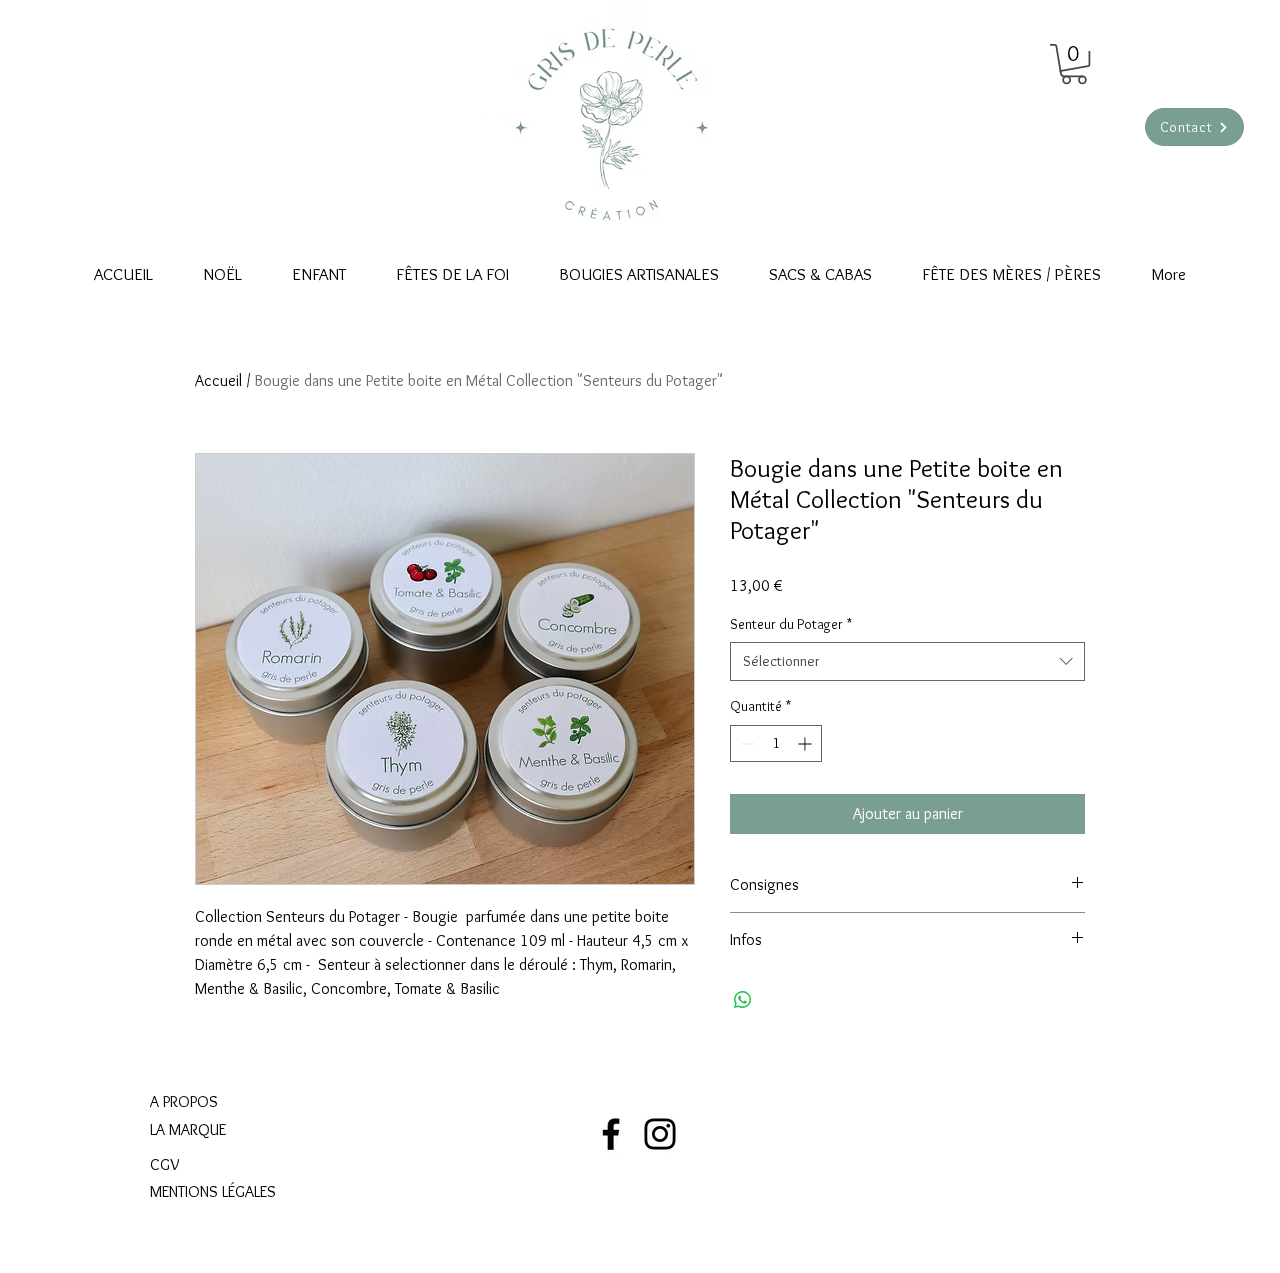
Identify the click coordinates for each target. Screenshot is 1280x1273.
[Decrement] (745, 743)
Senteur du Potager (791, 624)
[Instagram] (660, 1134)
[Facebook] (611, 1134)
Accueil (218, 380)
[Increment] (806, 743)
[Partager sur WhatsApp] (743, 1000)
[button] (1074, 64)
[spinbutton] (776, 743)
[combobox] (907, 661)
